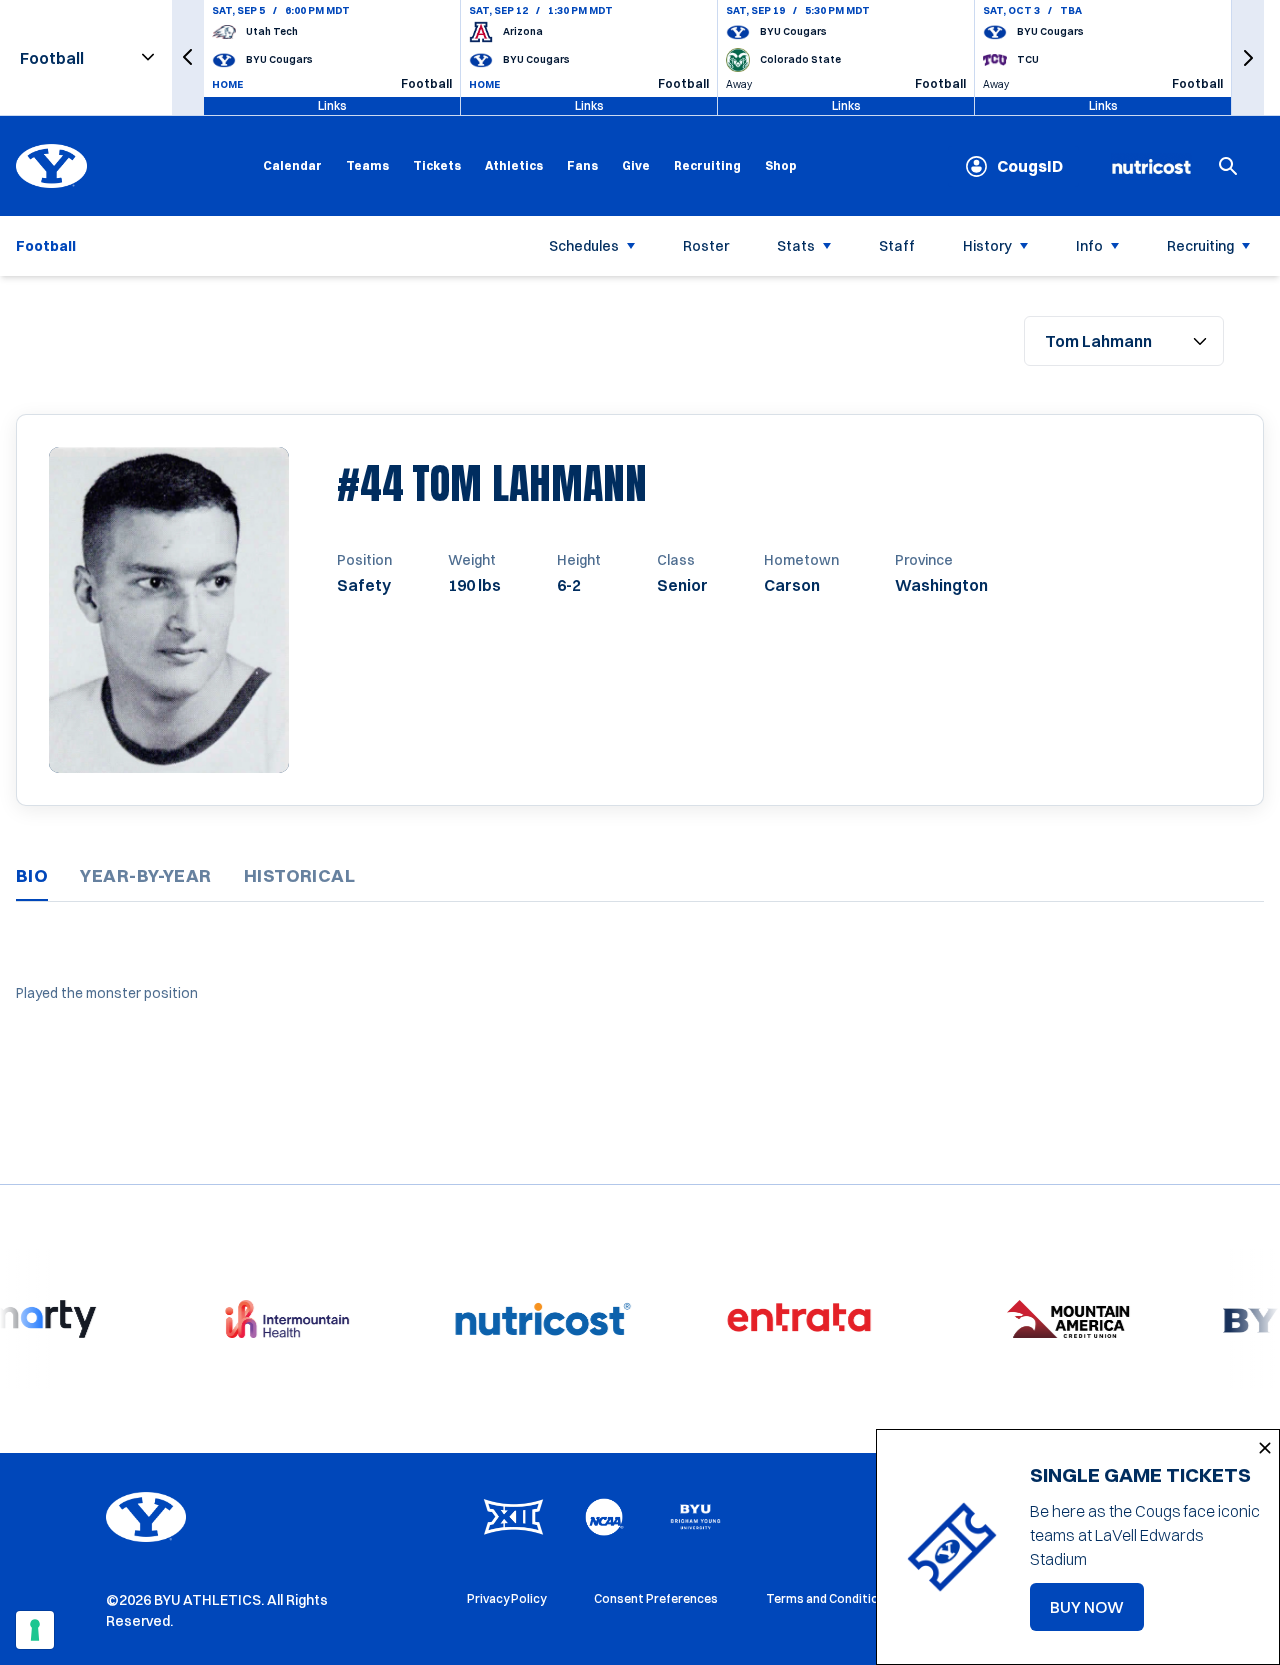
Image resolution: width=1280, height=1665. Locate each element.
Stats (796, 246)
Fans (582, 165)
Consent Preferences (656, 1598)
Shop (781, 165)
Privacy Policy (506, 1598)
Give (636, 165)
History (987, 246)
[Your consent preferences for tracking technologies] (35, 1630)
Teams (367, 165)
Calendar (292, 165)
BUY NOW (1097, 1613)
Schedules (584, 246)
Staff (897, 246)
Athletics (514, 165)
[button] (188, 57)
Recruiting (707, 165)
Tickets (437, 165)
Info (1089, 246)
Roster (706, 246)
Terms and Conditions (829, 1598)
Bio (32, 875)
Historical (300, 875)
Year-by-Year (145, 875)
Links (332, 105)
